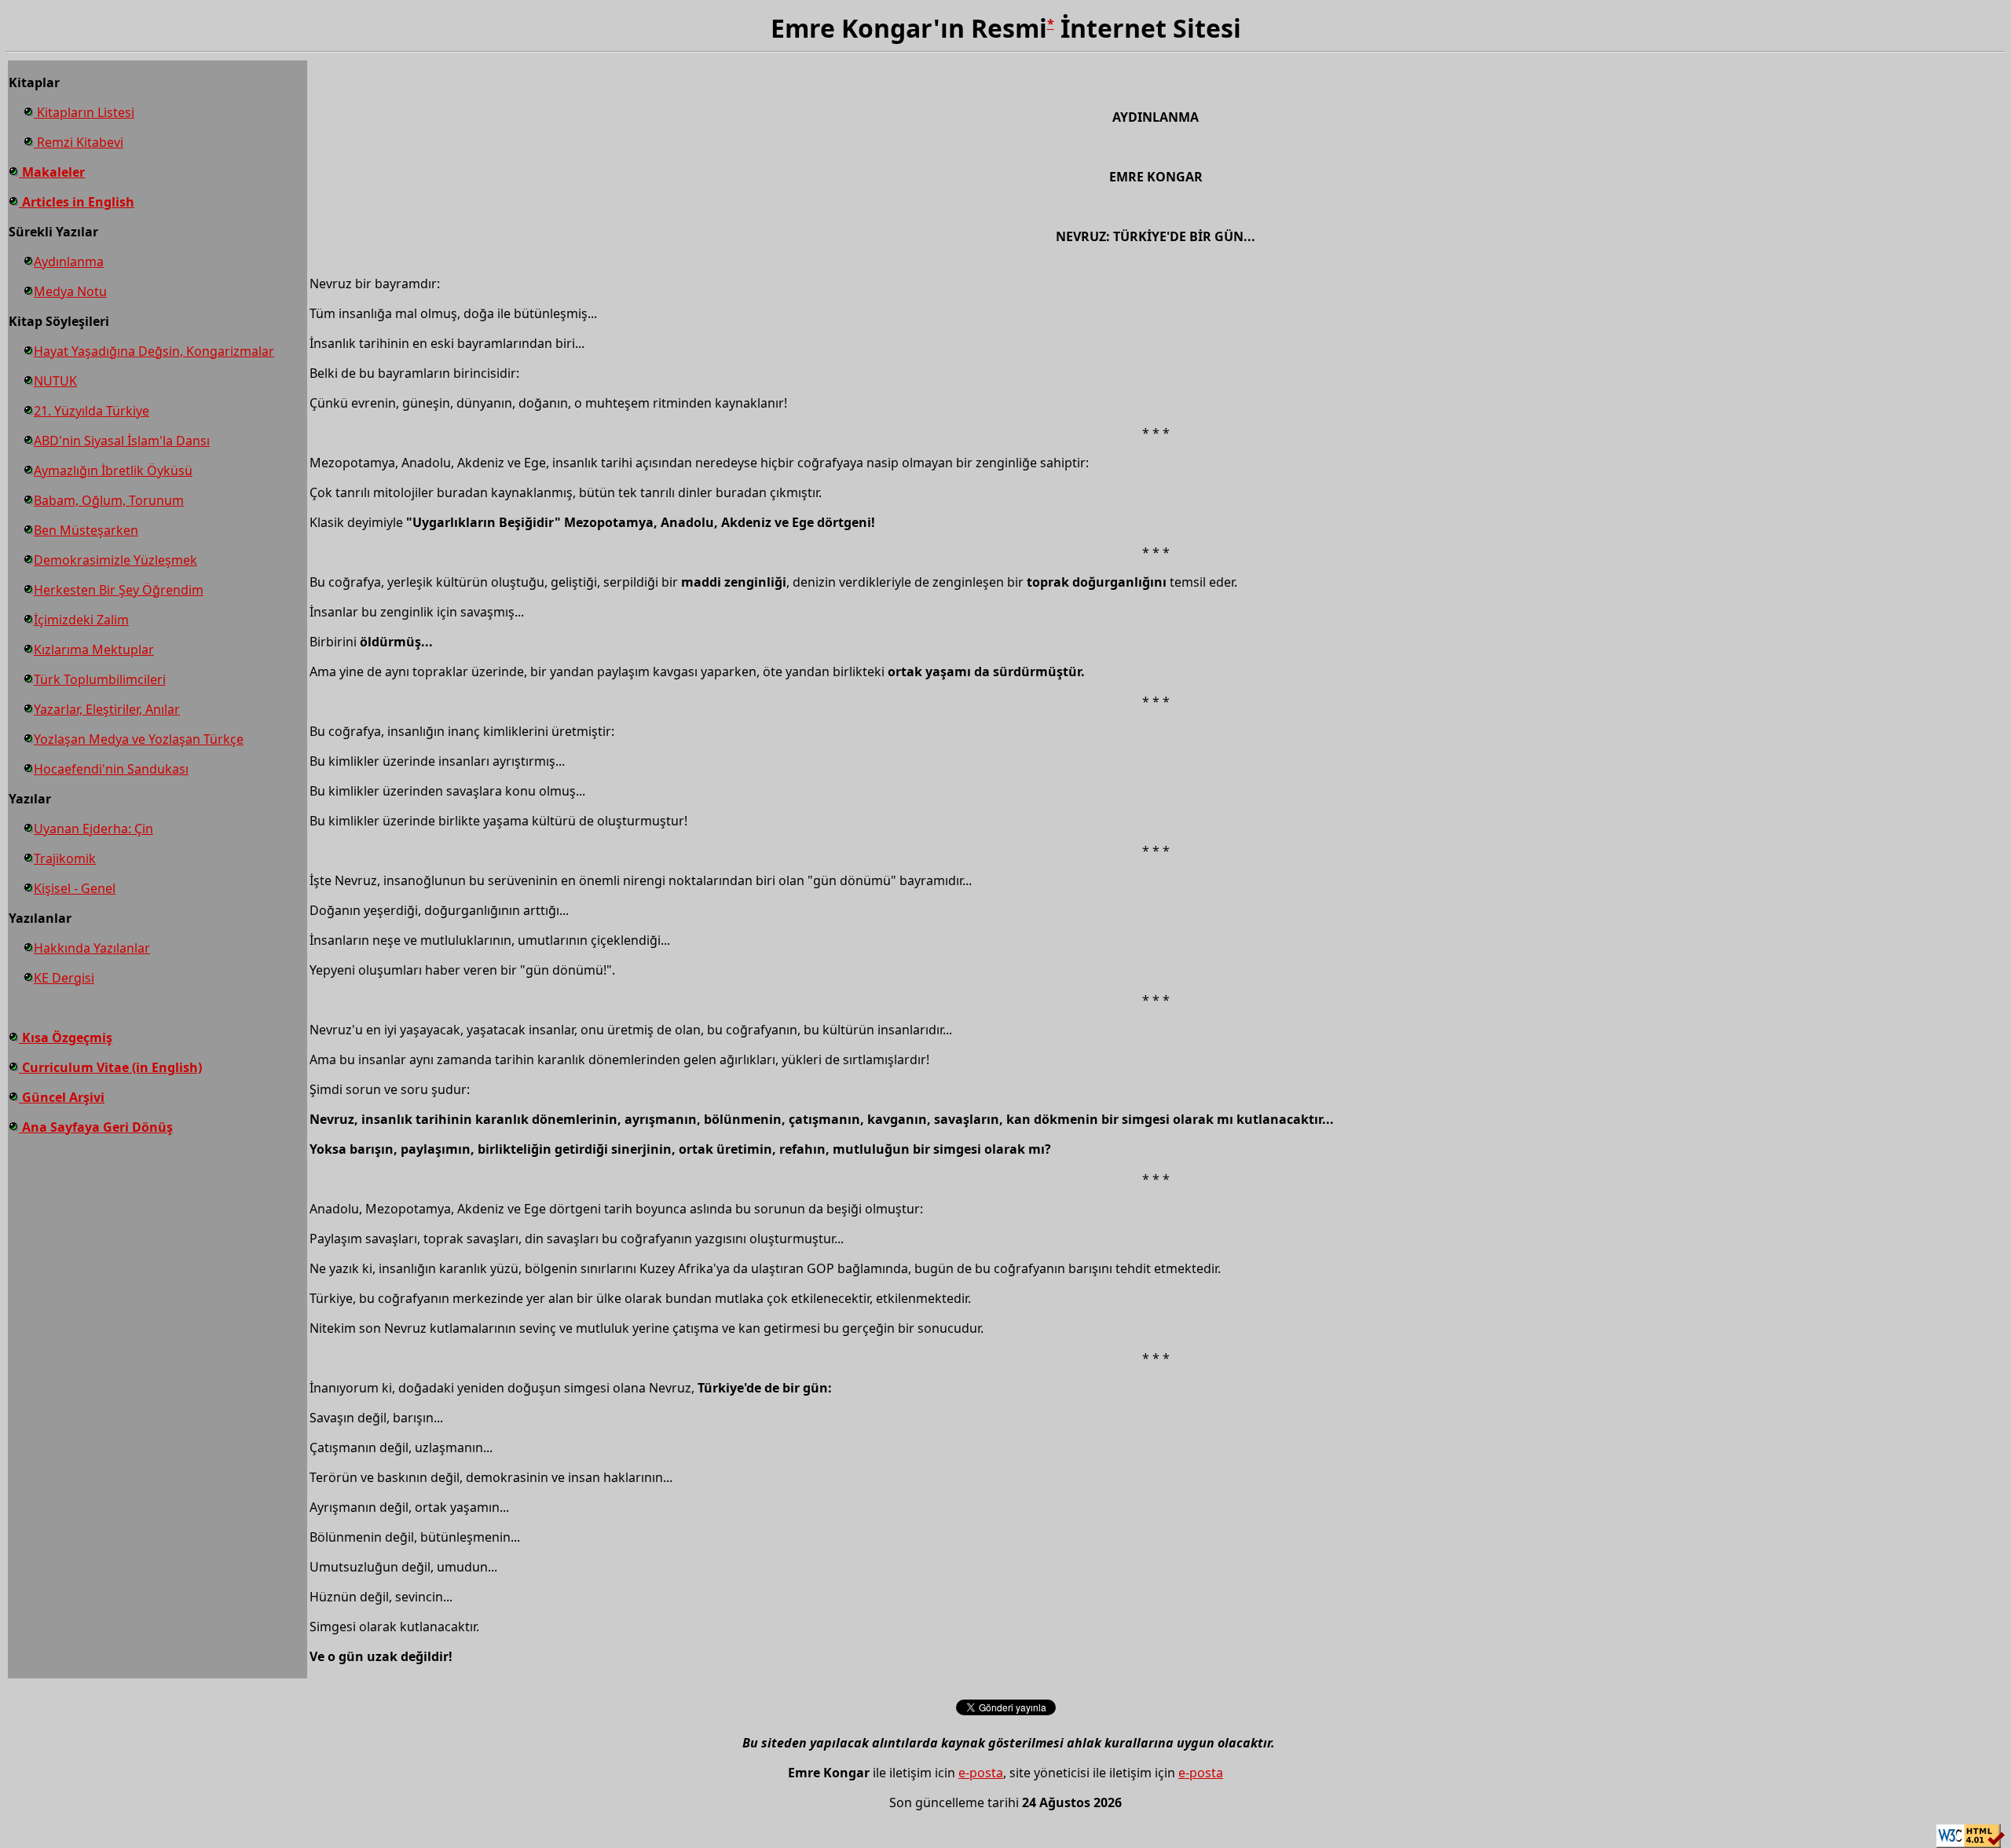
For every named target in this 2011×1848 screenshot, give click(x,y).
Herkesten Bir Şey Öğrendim (119, 590)
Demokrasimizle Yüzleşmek (115, 560)
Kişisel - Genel (75, 888)
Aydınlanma (69, 262)
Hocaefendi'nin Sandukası (111, 769)
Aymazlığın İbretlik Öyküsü (113, 470)
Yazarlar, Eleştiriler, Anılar (107, 709)
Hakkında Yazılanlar (92, 948)
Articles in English (77, 202)
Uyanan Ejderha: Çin (93, 829)
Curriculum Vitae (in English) (110, 1067)
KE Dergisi (64, 978)
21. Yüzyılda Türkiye (92, 411)
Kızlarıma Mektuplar (94, 650)
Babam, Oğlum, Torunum (109, 500)
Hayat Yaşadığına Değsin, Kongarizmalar (154, 351)
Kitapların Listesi (84, 112)
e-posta (981, 1773)
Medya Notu (70, 291)
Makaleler (52, 172)
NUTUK (55, 381)
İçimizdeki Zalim (81, 620)
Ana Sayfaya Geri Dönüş (96, 1127)
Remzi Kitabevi (79, 142)
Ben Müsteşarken (86, 530)
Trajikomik (65, 858)
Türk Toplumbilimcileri (100, 679)
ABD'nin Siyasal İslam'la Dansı (122, 441)
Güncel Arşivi (62, 1097)
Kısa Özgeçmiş (66, 1037)
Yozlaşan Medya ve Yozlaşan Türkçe (139, 739)
